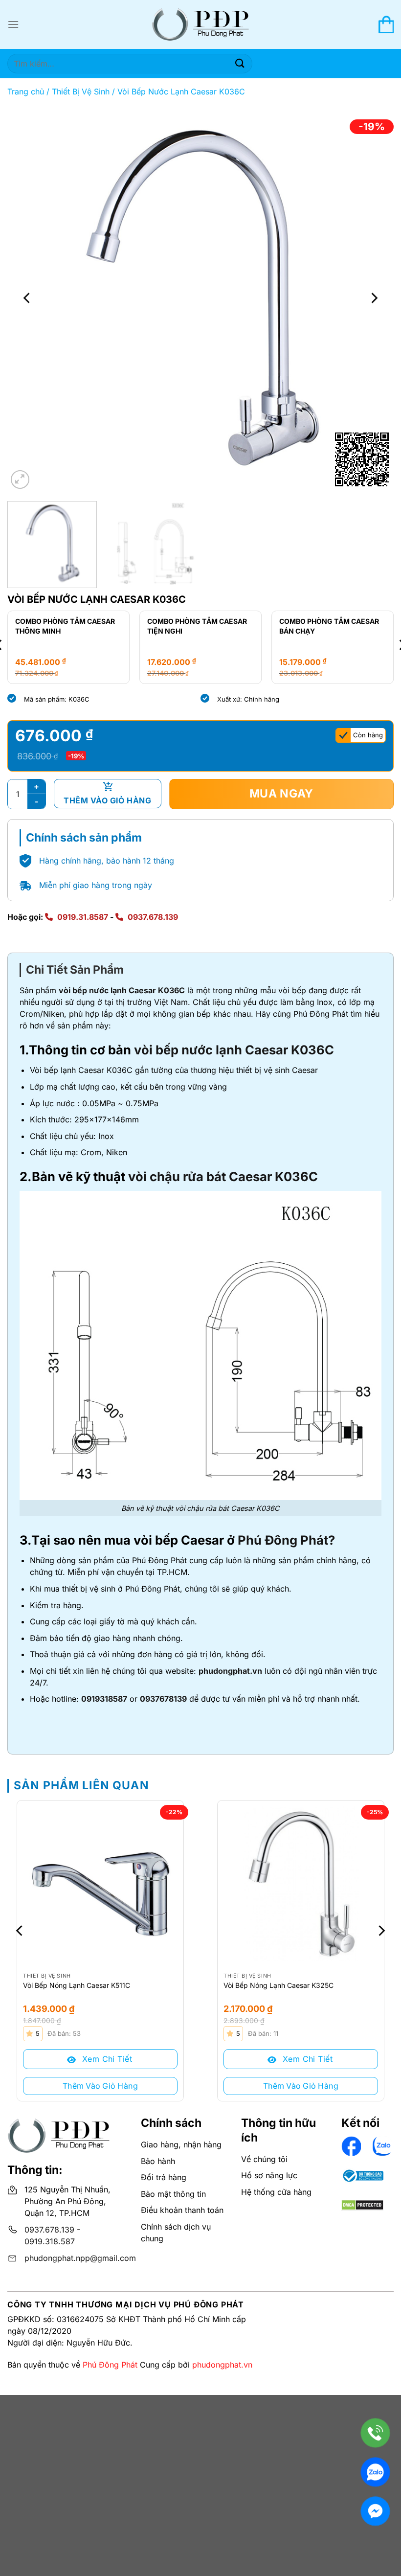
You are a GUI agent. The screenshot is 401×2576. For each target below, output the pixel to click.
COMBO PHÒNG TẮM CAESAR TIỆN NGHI (197, 626)
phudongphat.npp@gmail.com (80, 2258)
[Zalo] (375, 2472)
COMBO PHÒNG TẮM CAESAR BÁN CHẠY (329, 626)
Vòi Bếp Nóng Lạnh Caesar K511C (77, 1985)
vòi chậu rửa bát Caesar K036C (223, 1176)
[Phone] (375, 2433)
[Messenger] (375, 2511)
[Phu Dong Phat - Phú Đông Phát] (200, 25)
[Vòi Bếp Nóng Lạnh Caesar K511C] (100, 1884)
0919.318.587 (50, 2241)
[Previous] (27, 298)
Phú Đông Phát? (286, 1540)
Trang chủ (26, 91)
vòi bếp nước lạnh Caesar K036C (122, 990)
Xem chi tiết (106, 2059)
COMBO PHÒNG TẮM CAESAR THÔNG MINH (65, 626)
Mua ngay (282, 794)
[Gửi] (240, 63)
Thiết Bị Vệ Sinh (81, 91)
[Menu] (13, 24)
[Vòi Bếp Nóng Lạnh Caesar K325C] (301, 1884)
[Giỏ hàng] (386, 24)
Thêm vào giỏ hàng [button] (100, 2086)
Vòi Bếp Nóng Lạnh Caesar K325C (278, 1985)
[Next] (374, 298)
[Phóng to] (20, 480)
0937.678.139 (153, 917)
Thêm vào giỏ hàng (107, 800)
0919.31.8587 (83, 917)
